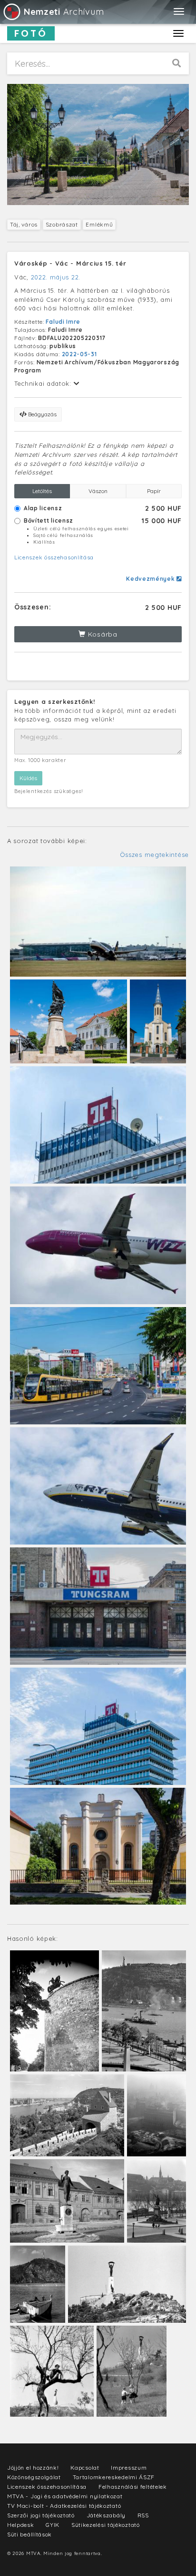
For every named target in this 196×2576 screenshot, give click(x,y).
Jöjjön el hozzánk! (33, 2468)
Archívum (64, 12)
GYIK (53, 2525)
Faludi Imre (63, 322)
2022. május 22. (56, 277)
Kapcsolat (85, 2468)
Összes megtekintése (154, 855)
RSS (143, 2515)
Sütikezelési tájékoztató (106, 2525)
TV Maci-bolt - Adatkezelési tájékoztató (64, 2506)
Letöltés (42, 491)
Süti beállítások (29, 2534)
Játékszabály (106, 2515)
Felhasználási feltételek (133, 2487)
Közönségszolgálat (34, 2477)
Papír (154, 491)
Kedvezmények (151, 579)
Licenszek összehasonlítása (54, 557)
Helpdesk (21, 2525)
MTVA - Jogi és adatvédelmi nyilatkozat (65, 2496)
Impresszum (129, 2468)
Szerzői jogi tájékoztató (41, 2515)
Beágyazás (42, 414)
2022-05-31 (79, 354)
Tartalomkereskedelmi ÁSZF (114, 2477)
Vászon (98, 491)
